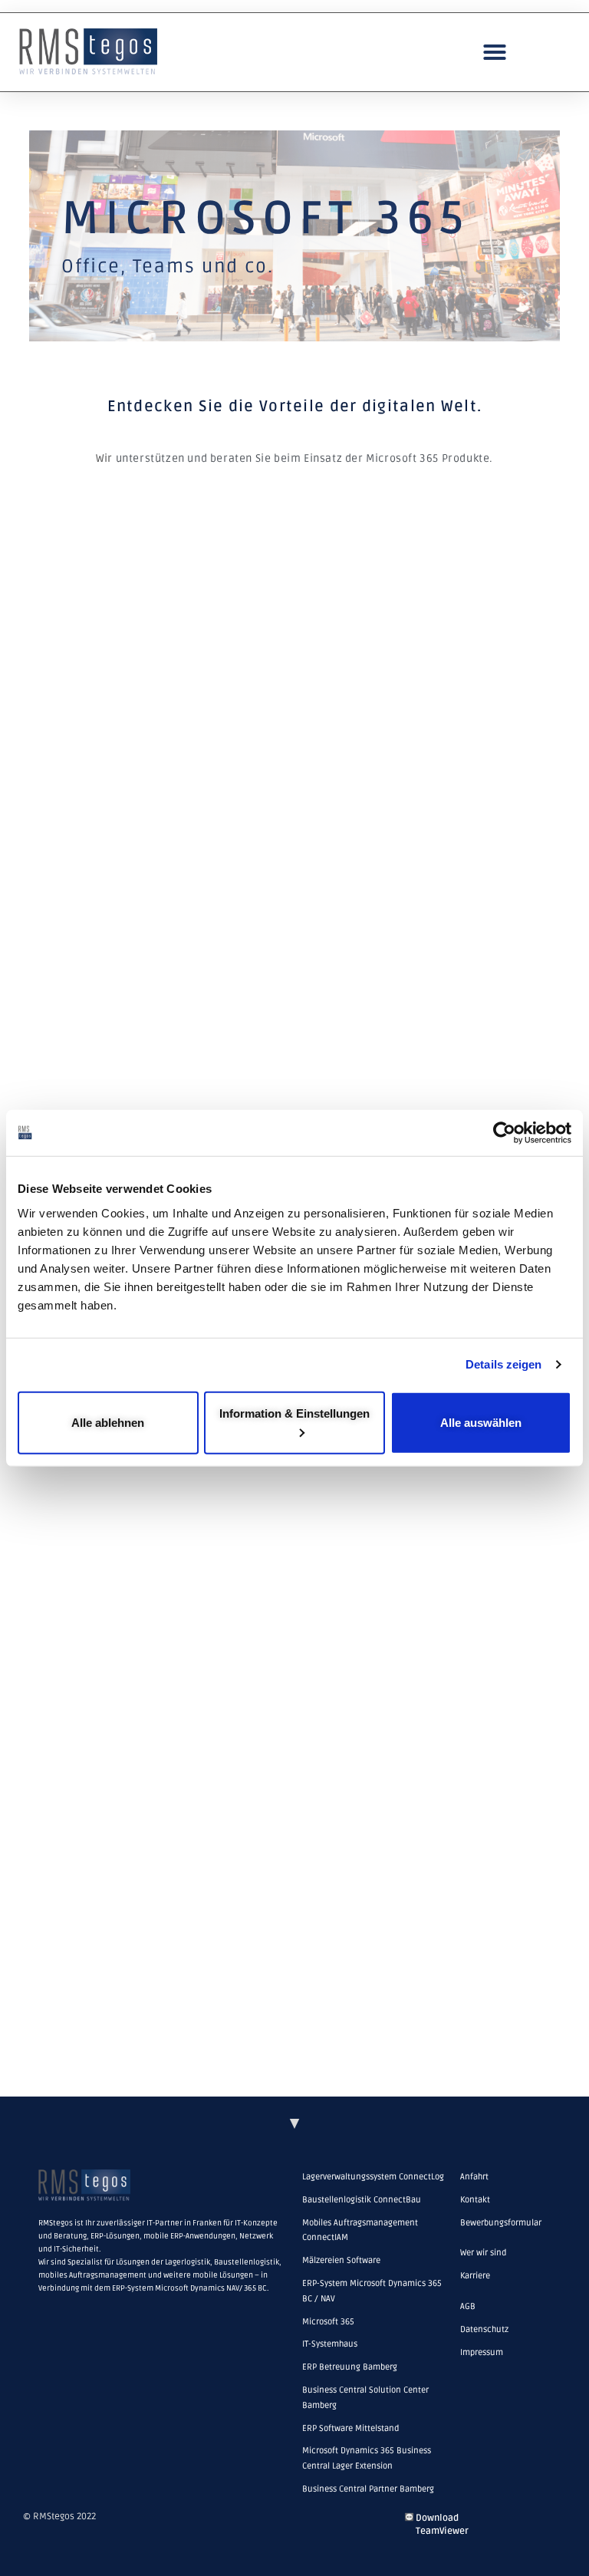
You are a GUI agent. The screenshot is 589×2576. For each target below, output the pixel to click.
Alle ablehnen (108, 1422)
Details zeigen (503, 1364)
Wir (104, 458)
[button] (495, 52)
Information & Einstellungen (294, 1413)
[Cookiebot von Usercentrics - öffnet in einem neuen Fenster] (504, 1133)
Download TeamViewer (442, 2525)
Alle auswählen (481, 1422)
